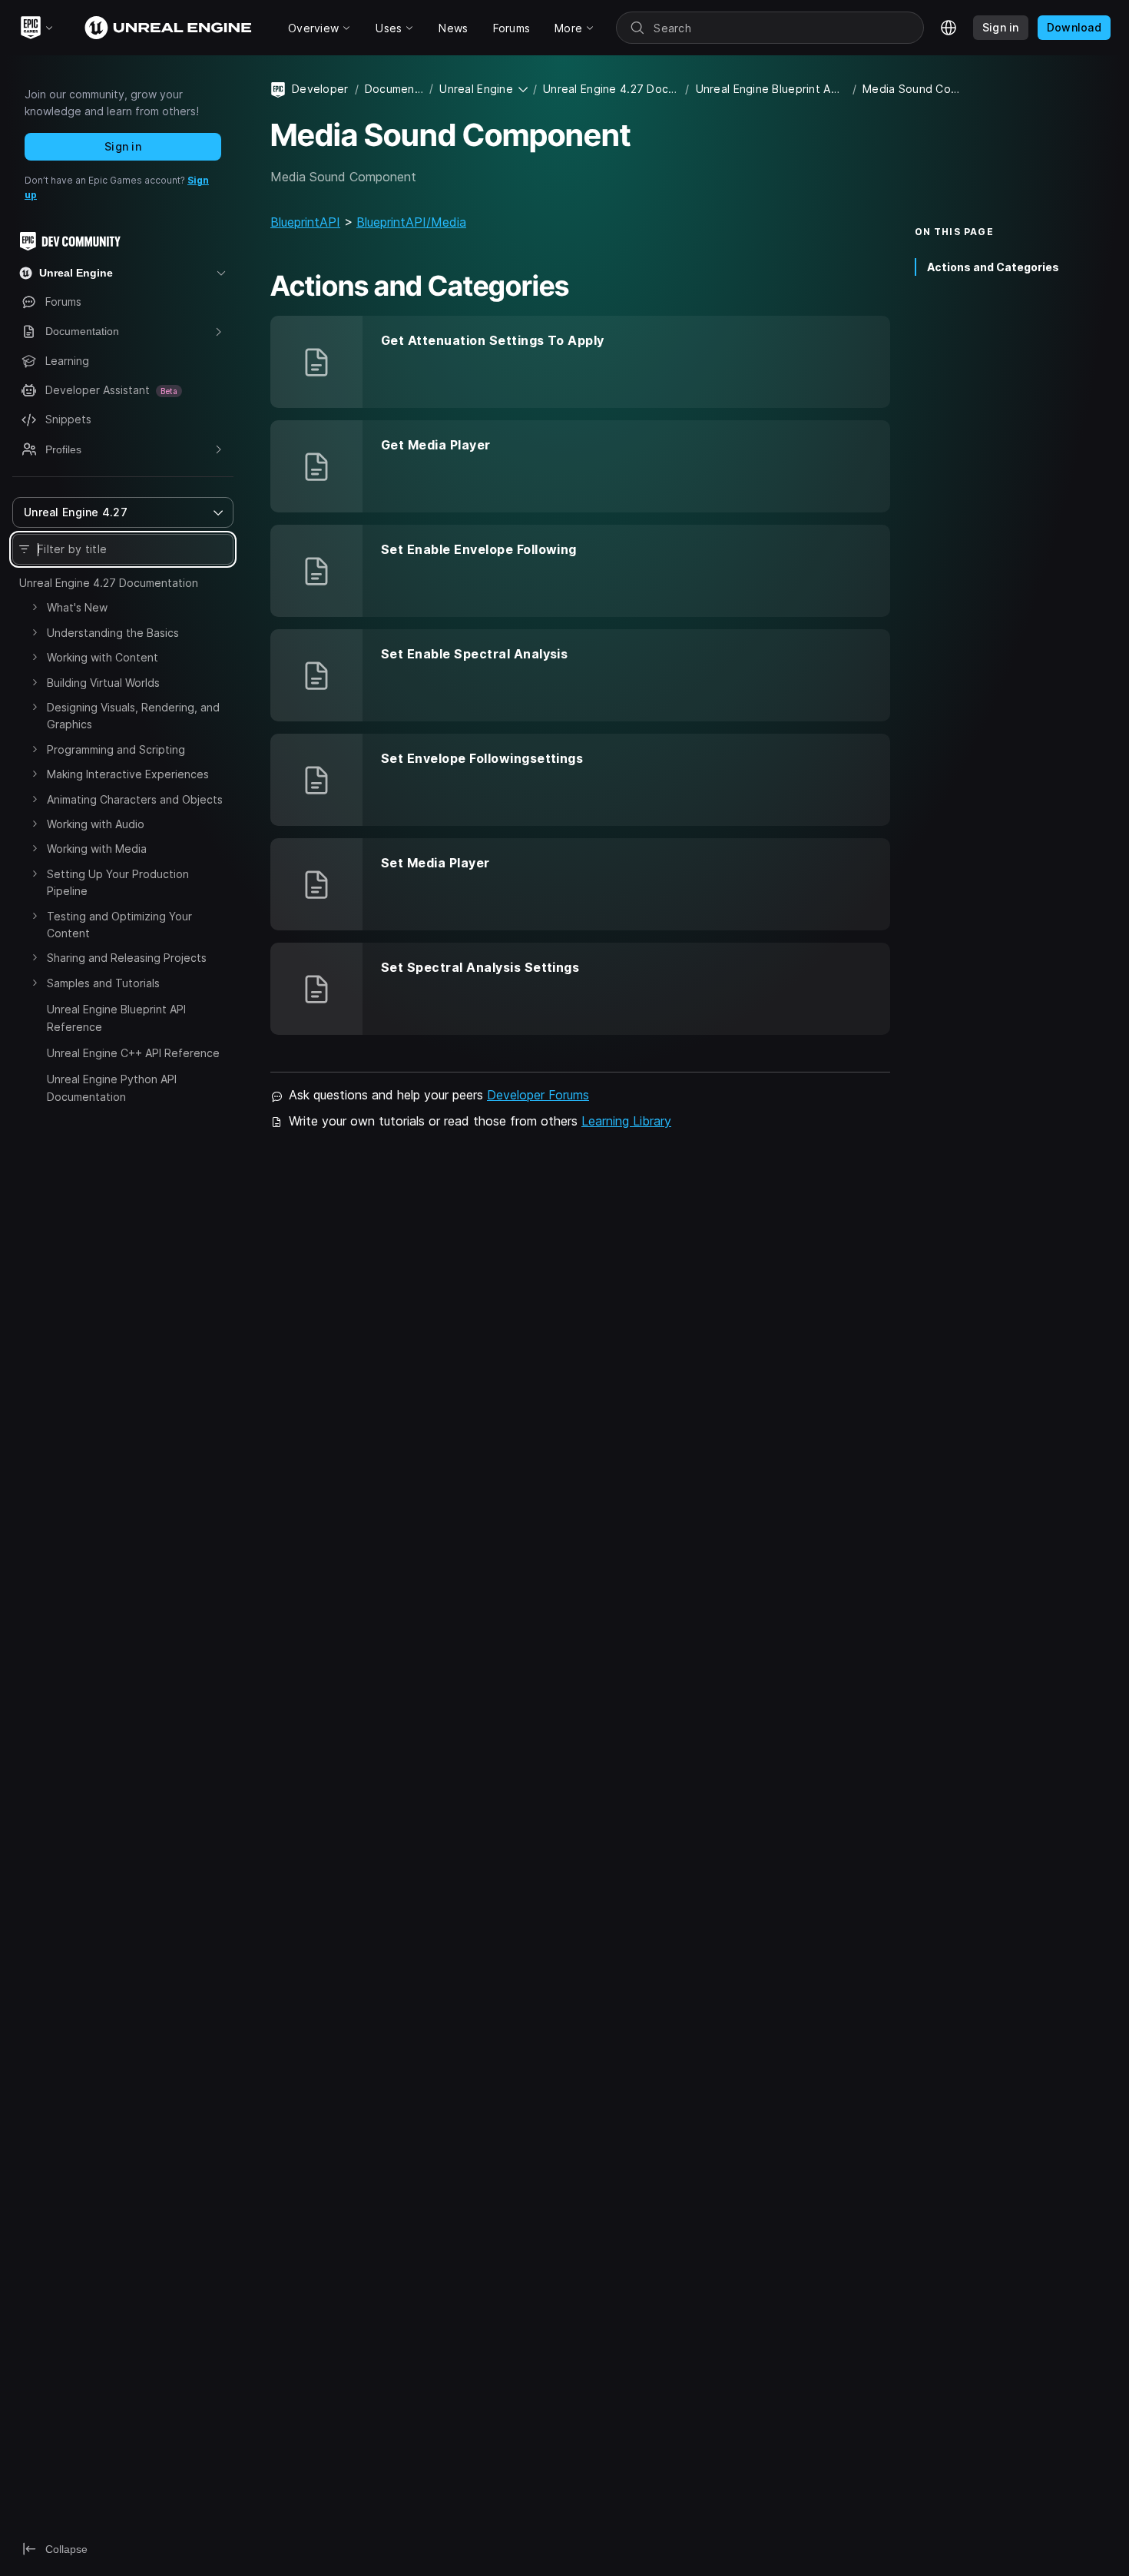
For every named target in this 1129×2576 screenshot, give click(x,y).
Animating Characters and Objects (135, 799)
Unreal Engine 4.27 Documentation (109, 583)
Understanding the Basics (113, 633)
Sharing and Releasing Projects (127, 958)
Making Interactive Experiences (128, 774)
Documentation (394, 89)
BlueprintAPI (305, 222)
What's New (77, 607)
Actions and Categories (993, 266)
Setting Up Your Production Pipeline (118, 882)
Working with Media (97, 849)
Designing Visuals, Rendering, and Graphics (133, 716)
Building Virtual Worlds (103, 683)
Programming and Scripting (116, 749)
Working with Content (103, 657)
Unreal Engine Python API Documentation (112, 1087)
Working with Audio (96, 824)
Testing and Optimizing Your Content (119, 925)
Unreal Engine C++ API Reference (133, 1053)
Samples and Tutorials (103, 983)
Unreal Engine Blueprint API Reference (116, 1018)
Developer (320, 89)
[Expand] (35, 607)
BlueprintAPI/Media (411, 222)
